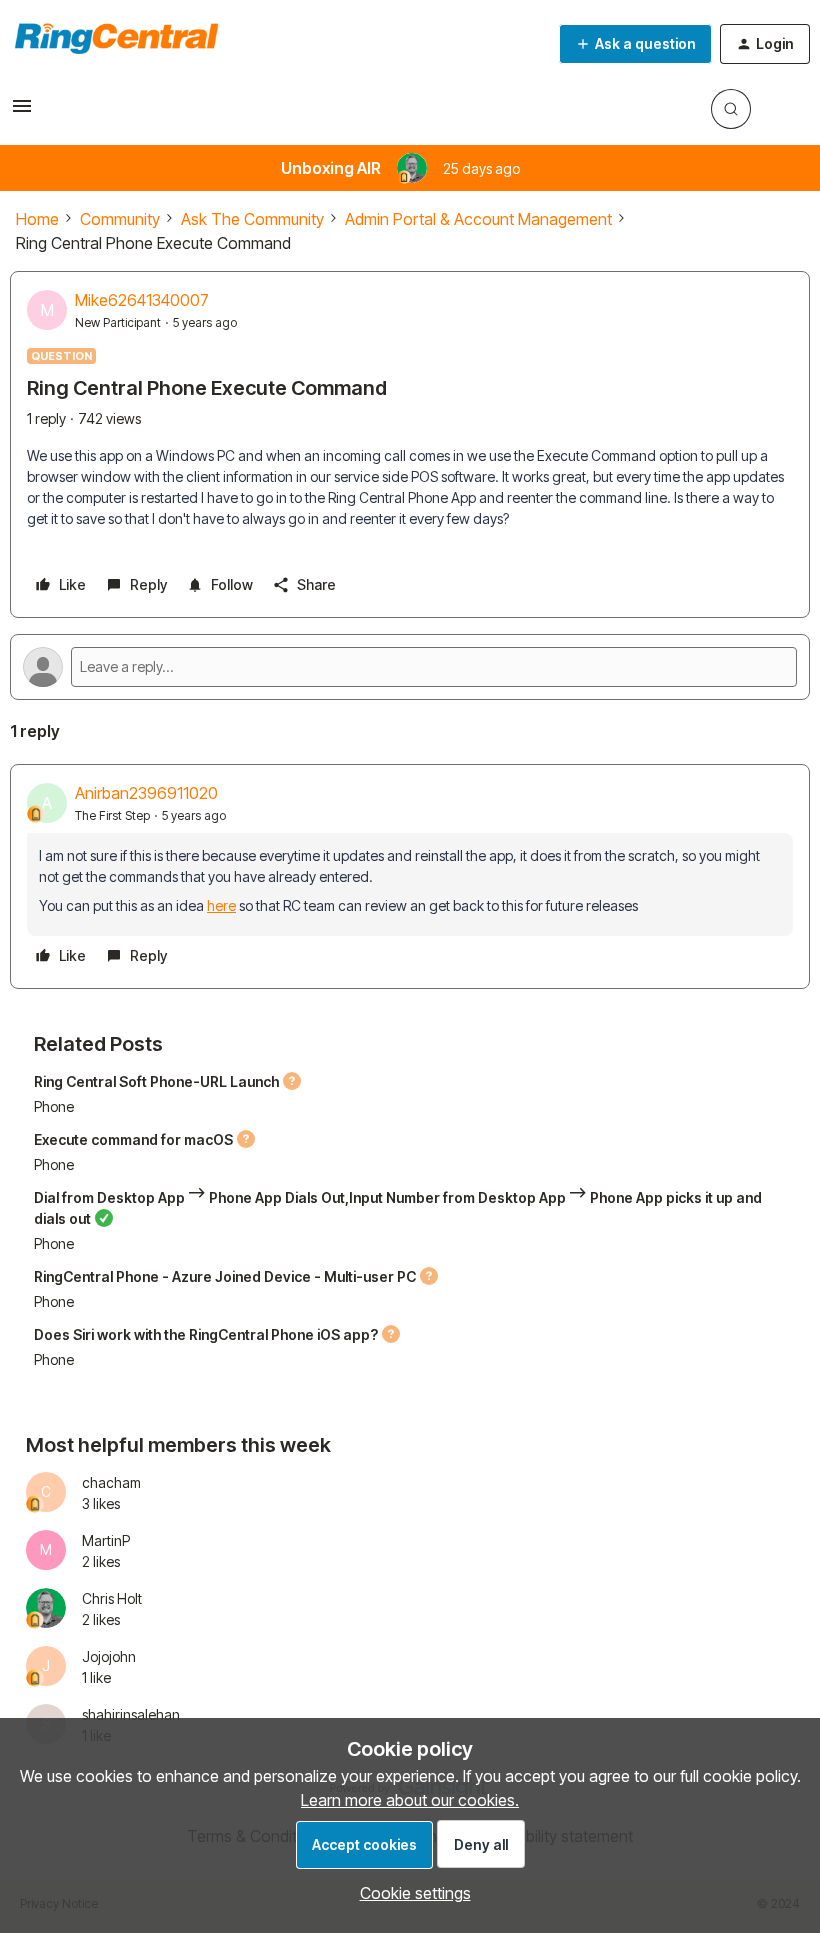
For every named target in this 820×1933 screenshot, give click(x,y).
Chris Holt (112, 1598)
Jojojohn (109, 1656)
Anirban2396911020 (146, 793)
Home (37, 219)
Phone (54, 1106)
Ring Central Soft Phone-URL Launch (156, 1081)
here (221, 905)
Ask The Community (252, 219)
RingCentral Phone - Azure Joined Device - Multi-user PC (225, 1276)
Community (120, 219)
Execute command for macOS (133, 1139)
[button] (22, 112)
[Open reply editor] (410, 667)
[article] (410, 876)
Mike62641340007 (142, 300)
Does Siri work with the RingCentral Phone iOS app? (206, 1334)
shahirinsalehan (131, 1714)
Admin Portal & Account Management (478, 219)
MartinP (106, 1540)
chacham (111, 1482)
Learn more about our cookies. (410, 1800)
